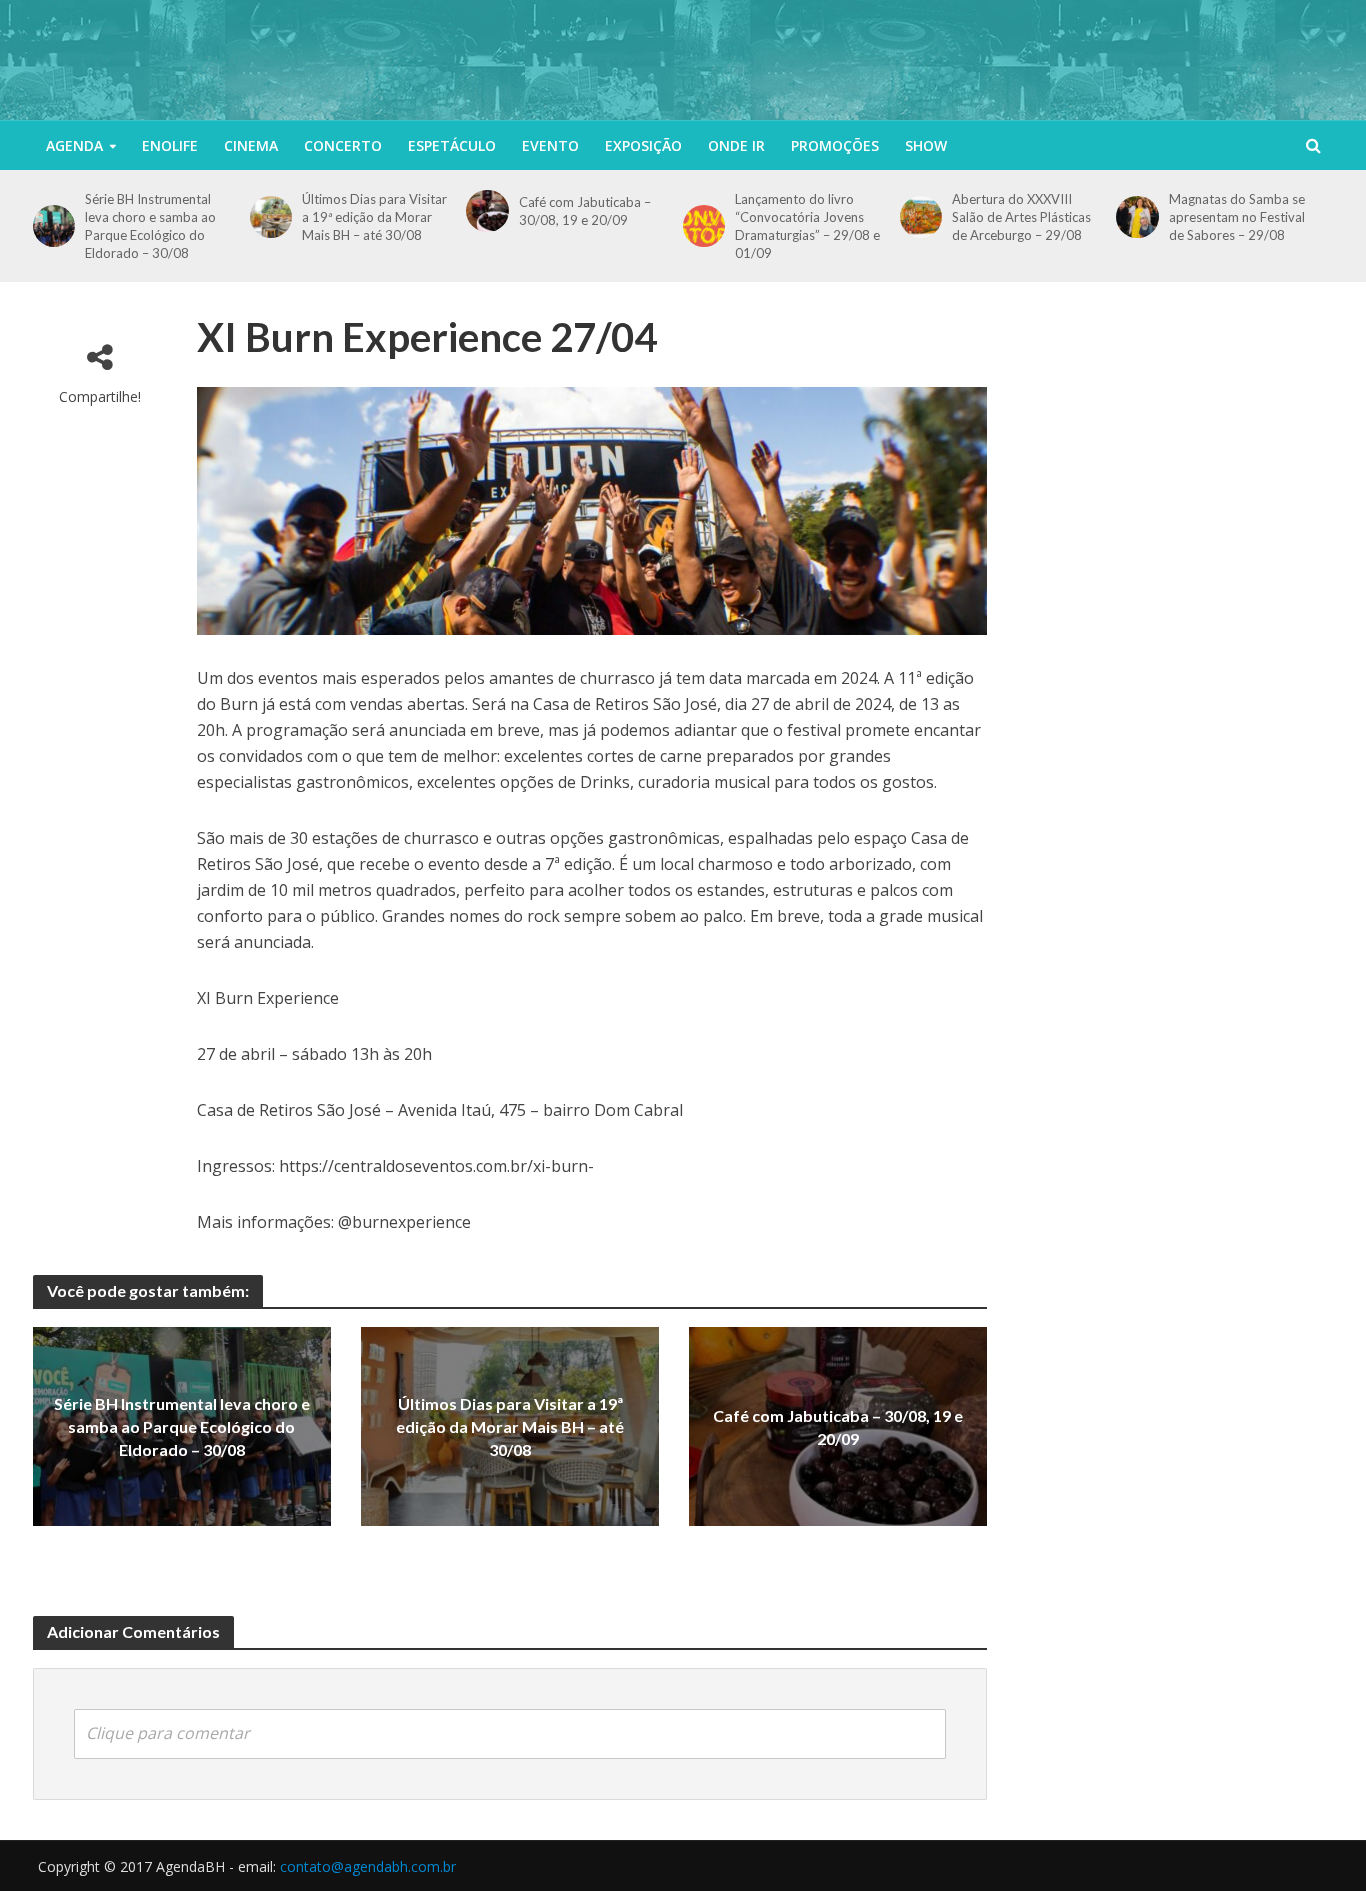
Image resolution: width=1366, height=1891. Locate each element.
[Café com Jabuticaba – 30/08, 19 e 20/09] (487, 211)
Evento (550, 145)
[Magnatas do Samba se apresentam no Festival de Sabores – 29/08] (1137, 217)
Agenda (74, 145)
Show (926, 145)
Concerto (343, 145)
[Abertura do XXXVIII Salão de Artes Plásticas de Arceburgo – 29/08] (921, 217)
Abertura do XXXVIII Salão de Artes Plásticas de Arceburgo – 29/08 (1021, 217)
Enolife (170, 145)
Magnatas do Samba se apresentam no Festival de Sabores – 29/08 (1237, 217)
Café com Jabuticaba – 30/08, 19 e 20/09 (585, 211)
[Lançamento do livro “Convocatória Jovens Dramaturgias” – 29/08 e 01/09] (704, 226)
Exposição (643, 145)
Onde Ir (736, 145)
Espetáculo (452, 145)
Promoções (835, 145)
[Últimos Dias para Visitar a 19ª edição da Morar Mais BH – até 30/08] (271, 217)
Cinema (251, 145)
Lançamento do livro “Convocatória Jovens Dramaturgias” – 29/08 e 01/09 (807, 226)
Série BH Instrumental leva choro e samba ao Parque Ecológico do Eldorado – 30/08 (150, 226)
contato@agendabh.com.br (368, 1866)
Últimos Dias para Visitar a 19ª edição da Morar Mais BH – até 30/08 (374, 217)
